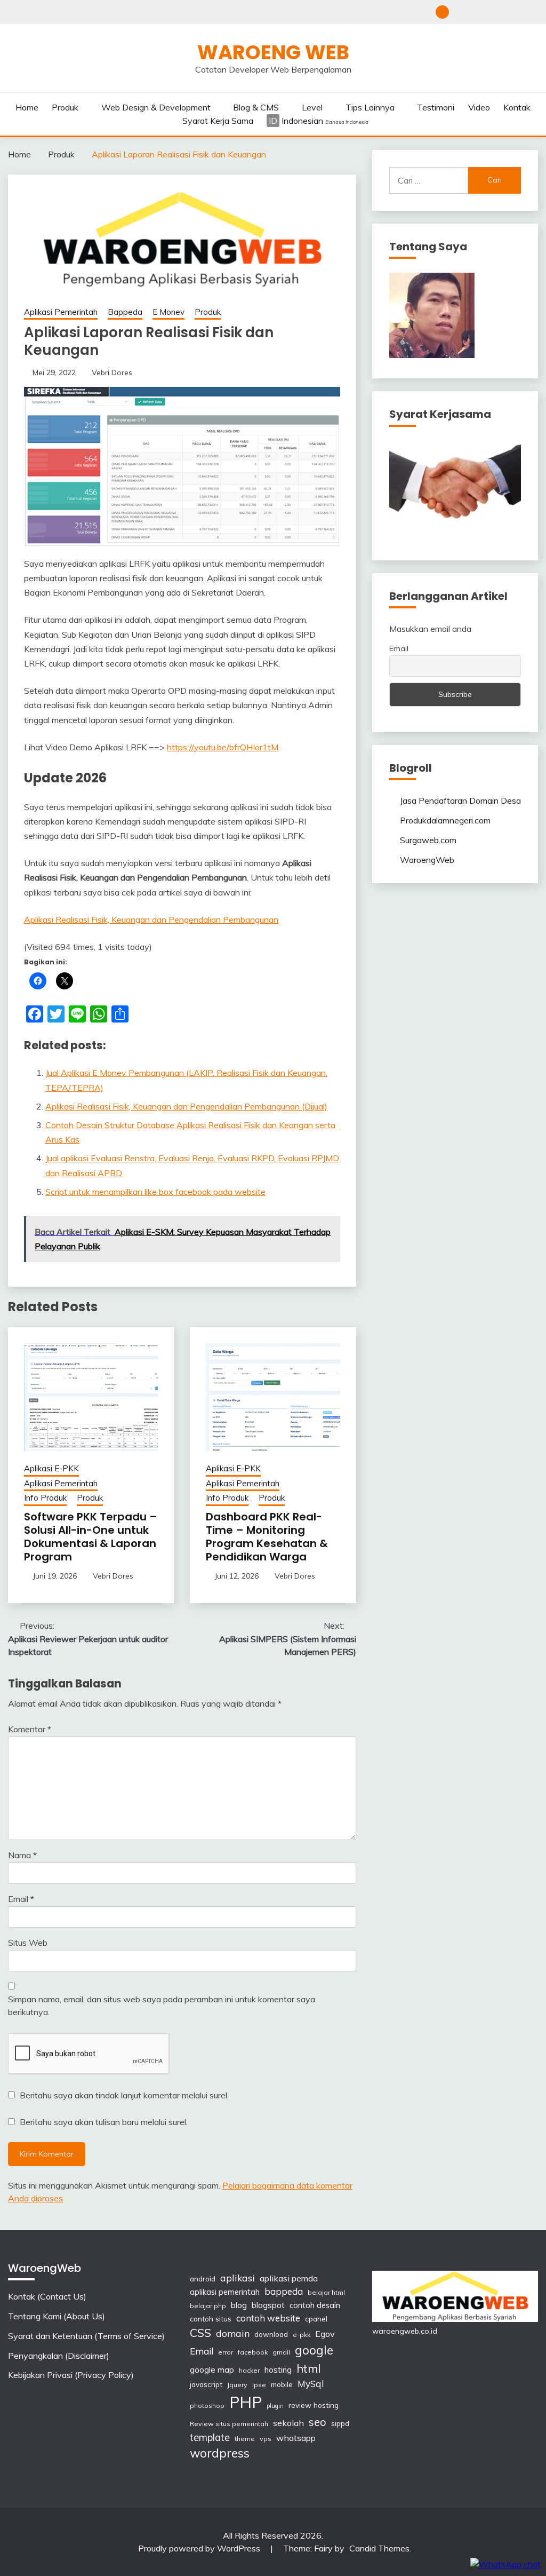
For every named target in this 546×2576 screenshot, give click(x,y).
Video (479, 107)
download (271, 2334)
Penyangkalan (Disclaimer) (514, 12)
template (210, 2438)
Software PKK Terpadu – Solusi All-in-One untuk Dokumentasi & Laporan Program (91, 1537)
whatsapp (296, 2438)
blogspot (268, 2305)
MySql (311, 2384)
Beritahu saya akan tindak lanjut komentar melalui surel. (124, 2095)
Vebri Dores (112, 372)
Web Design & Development (156, 107)
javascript (206, 2384)
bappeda (284, 2291)
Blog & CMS (256, 107)
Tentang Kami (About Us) (479, 12)
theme (245, 2439)
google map (212, 2370)
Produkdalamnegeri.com (445, 820)
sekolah (288, 2423)
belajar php (208, 2306)
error (226, 2352)
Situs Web (28, 1943)
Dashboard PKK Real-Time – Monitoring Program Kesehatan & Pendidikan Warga (267, 1537)
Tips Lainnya (370, 107)
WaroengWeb (427, 860)
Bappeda (125, 312)
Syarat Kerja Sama (218, 121)
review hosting (314, 2405)
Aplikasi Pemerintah (61, 312)
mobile (282, 2384)
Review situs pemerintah (229, 2424)
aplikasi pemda (289, 2278)
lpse (259, 2385)
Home (27, 107)
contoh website (268, 2318)
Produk (65, 107)
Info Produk (45, 1498)
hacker (249, 2370)
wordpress (220, 2453)
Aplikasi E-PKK (51, 1468)
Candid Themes (379, 2548)
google (314, 2350)
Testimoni (436, 107)
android (203, 2278)
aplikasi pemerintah (225, 2292)
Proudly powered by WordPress (200, 2548)
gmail (281, 2352)
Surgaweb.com (428, 840)
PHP (246, 2402)
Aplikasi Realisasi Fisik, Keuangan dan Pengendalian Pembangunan (151, 920)
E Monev (168, 312)
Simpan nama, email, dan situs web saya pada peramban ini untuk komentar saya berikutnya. (162, 2006)
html (309, 2368)
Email (21, 1899)
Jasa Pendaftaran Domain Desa (460, 800)
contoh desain (315, 2305)
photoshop (207, 2405)
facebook (253, 2352)
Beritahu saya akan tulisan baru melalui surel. (104, 2122)
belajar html (326, 2292)
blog (239, 2305)
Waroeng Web (273, 52)
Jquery (237, 2385)
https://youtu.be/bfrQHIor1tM (223, 747)
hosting (278, 2370)
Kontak (517, 107)
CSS (200, 2333)
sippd (340, 2423)
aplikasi (238, 2278)
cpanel (316, 2319)
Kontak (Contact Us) (461, 12)
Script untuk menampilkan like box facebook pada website (155, 1192)
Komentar (30, 1729)
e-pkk (302, 2335)
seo (318, 2422)
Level (312, 107)
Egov (325, 2334)
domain (233, 2333)
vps (266, 2439)
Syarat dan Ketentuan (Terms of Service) (496, 12)
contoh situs (211, 2319)
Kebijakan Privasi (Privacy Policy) (531, 12)
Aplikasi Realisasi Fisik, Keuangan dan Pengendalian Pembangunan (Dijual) (186, 1106)
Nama (22, 1855)
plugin (275, 2406)
